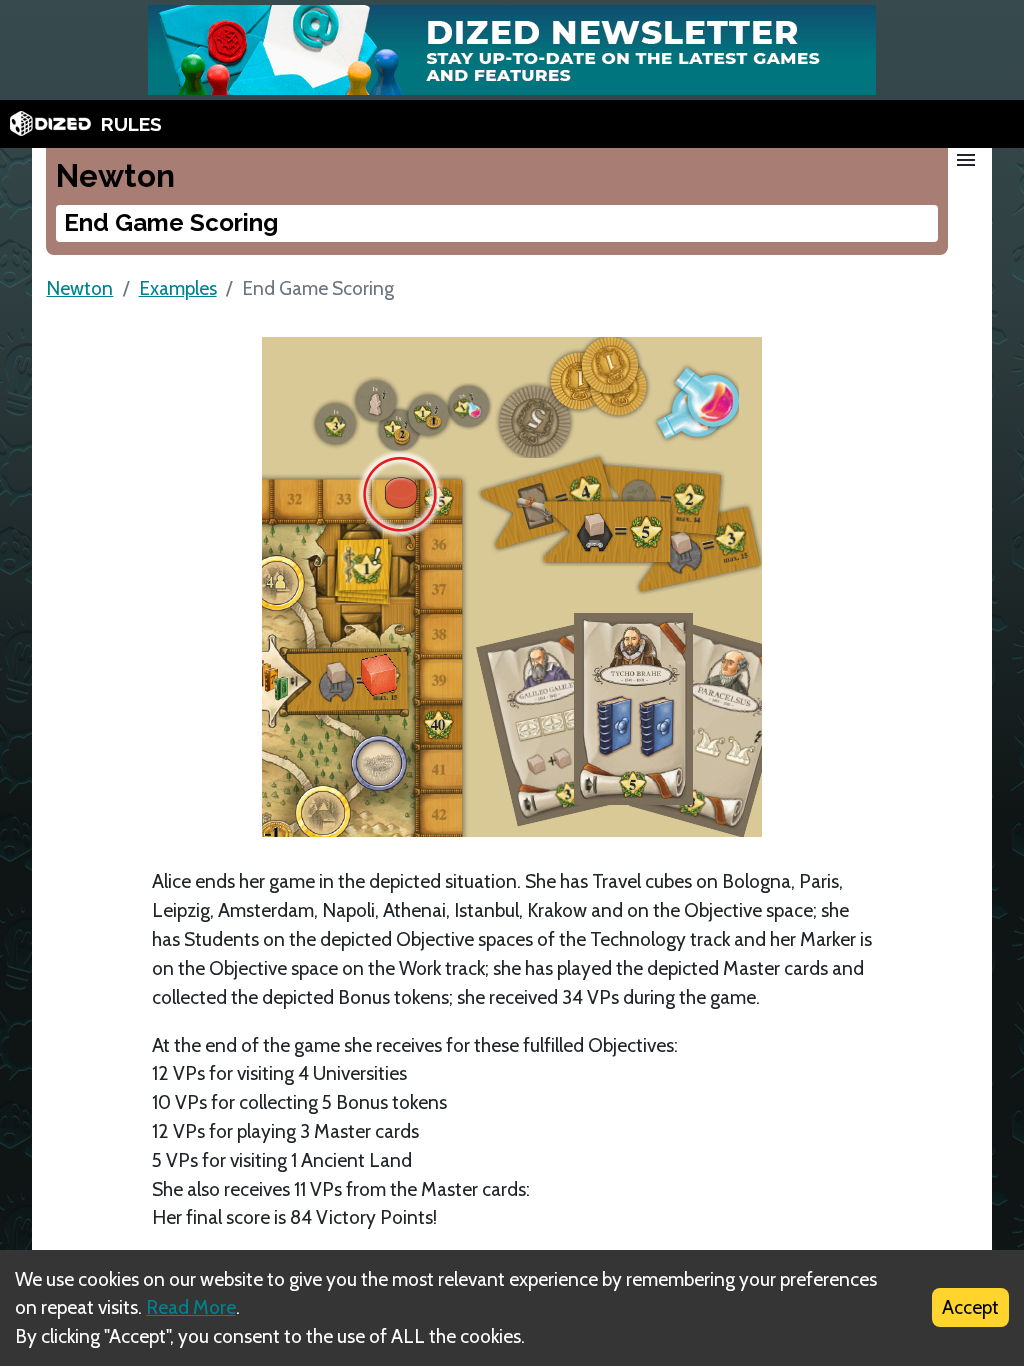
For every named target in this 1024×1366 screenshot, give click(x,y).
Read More (191, 1307)
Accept (970, 1307)
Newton (79, 288)
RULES (131, 124)
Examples (178, 288)
